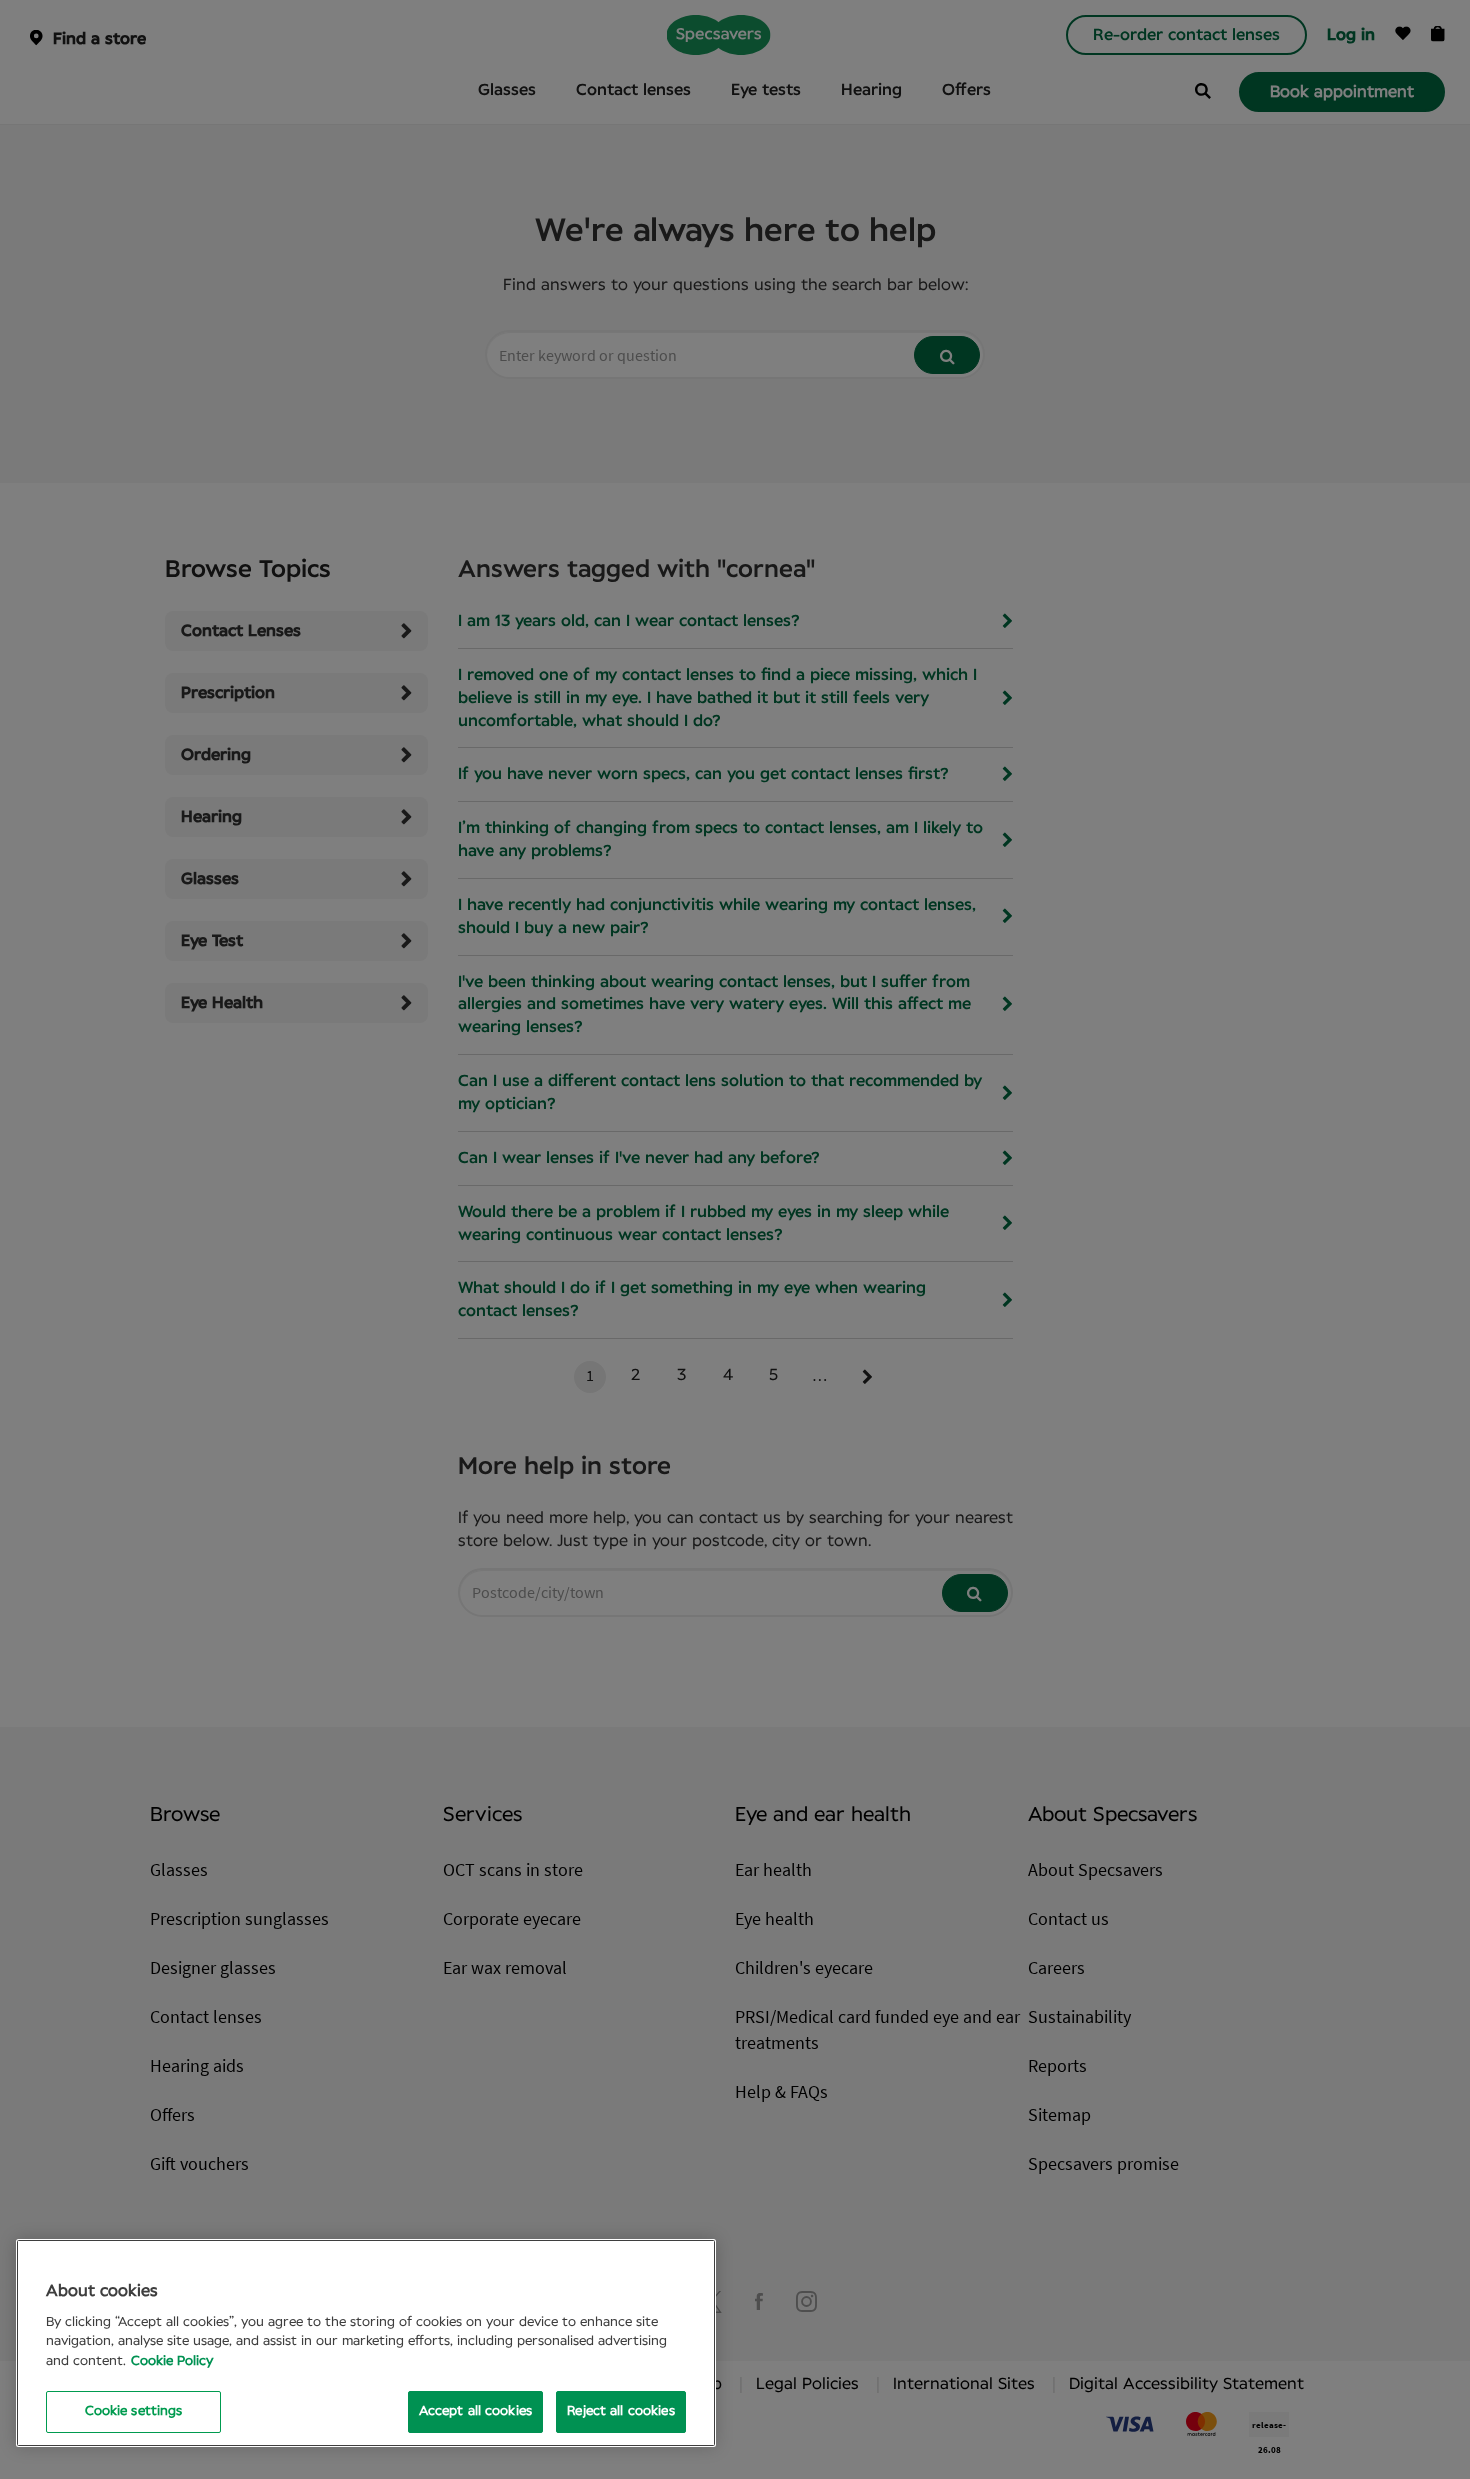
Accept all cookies (475, 2411)
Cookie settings (134, 2411)
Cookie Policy (172, 2361)
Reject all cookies (620, 2411)
